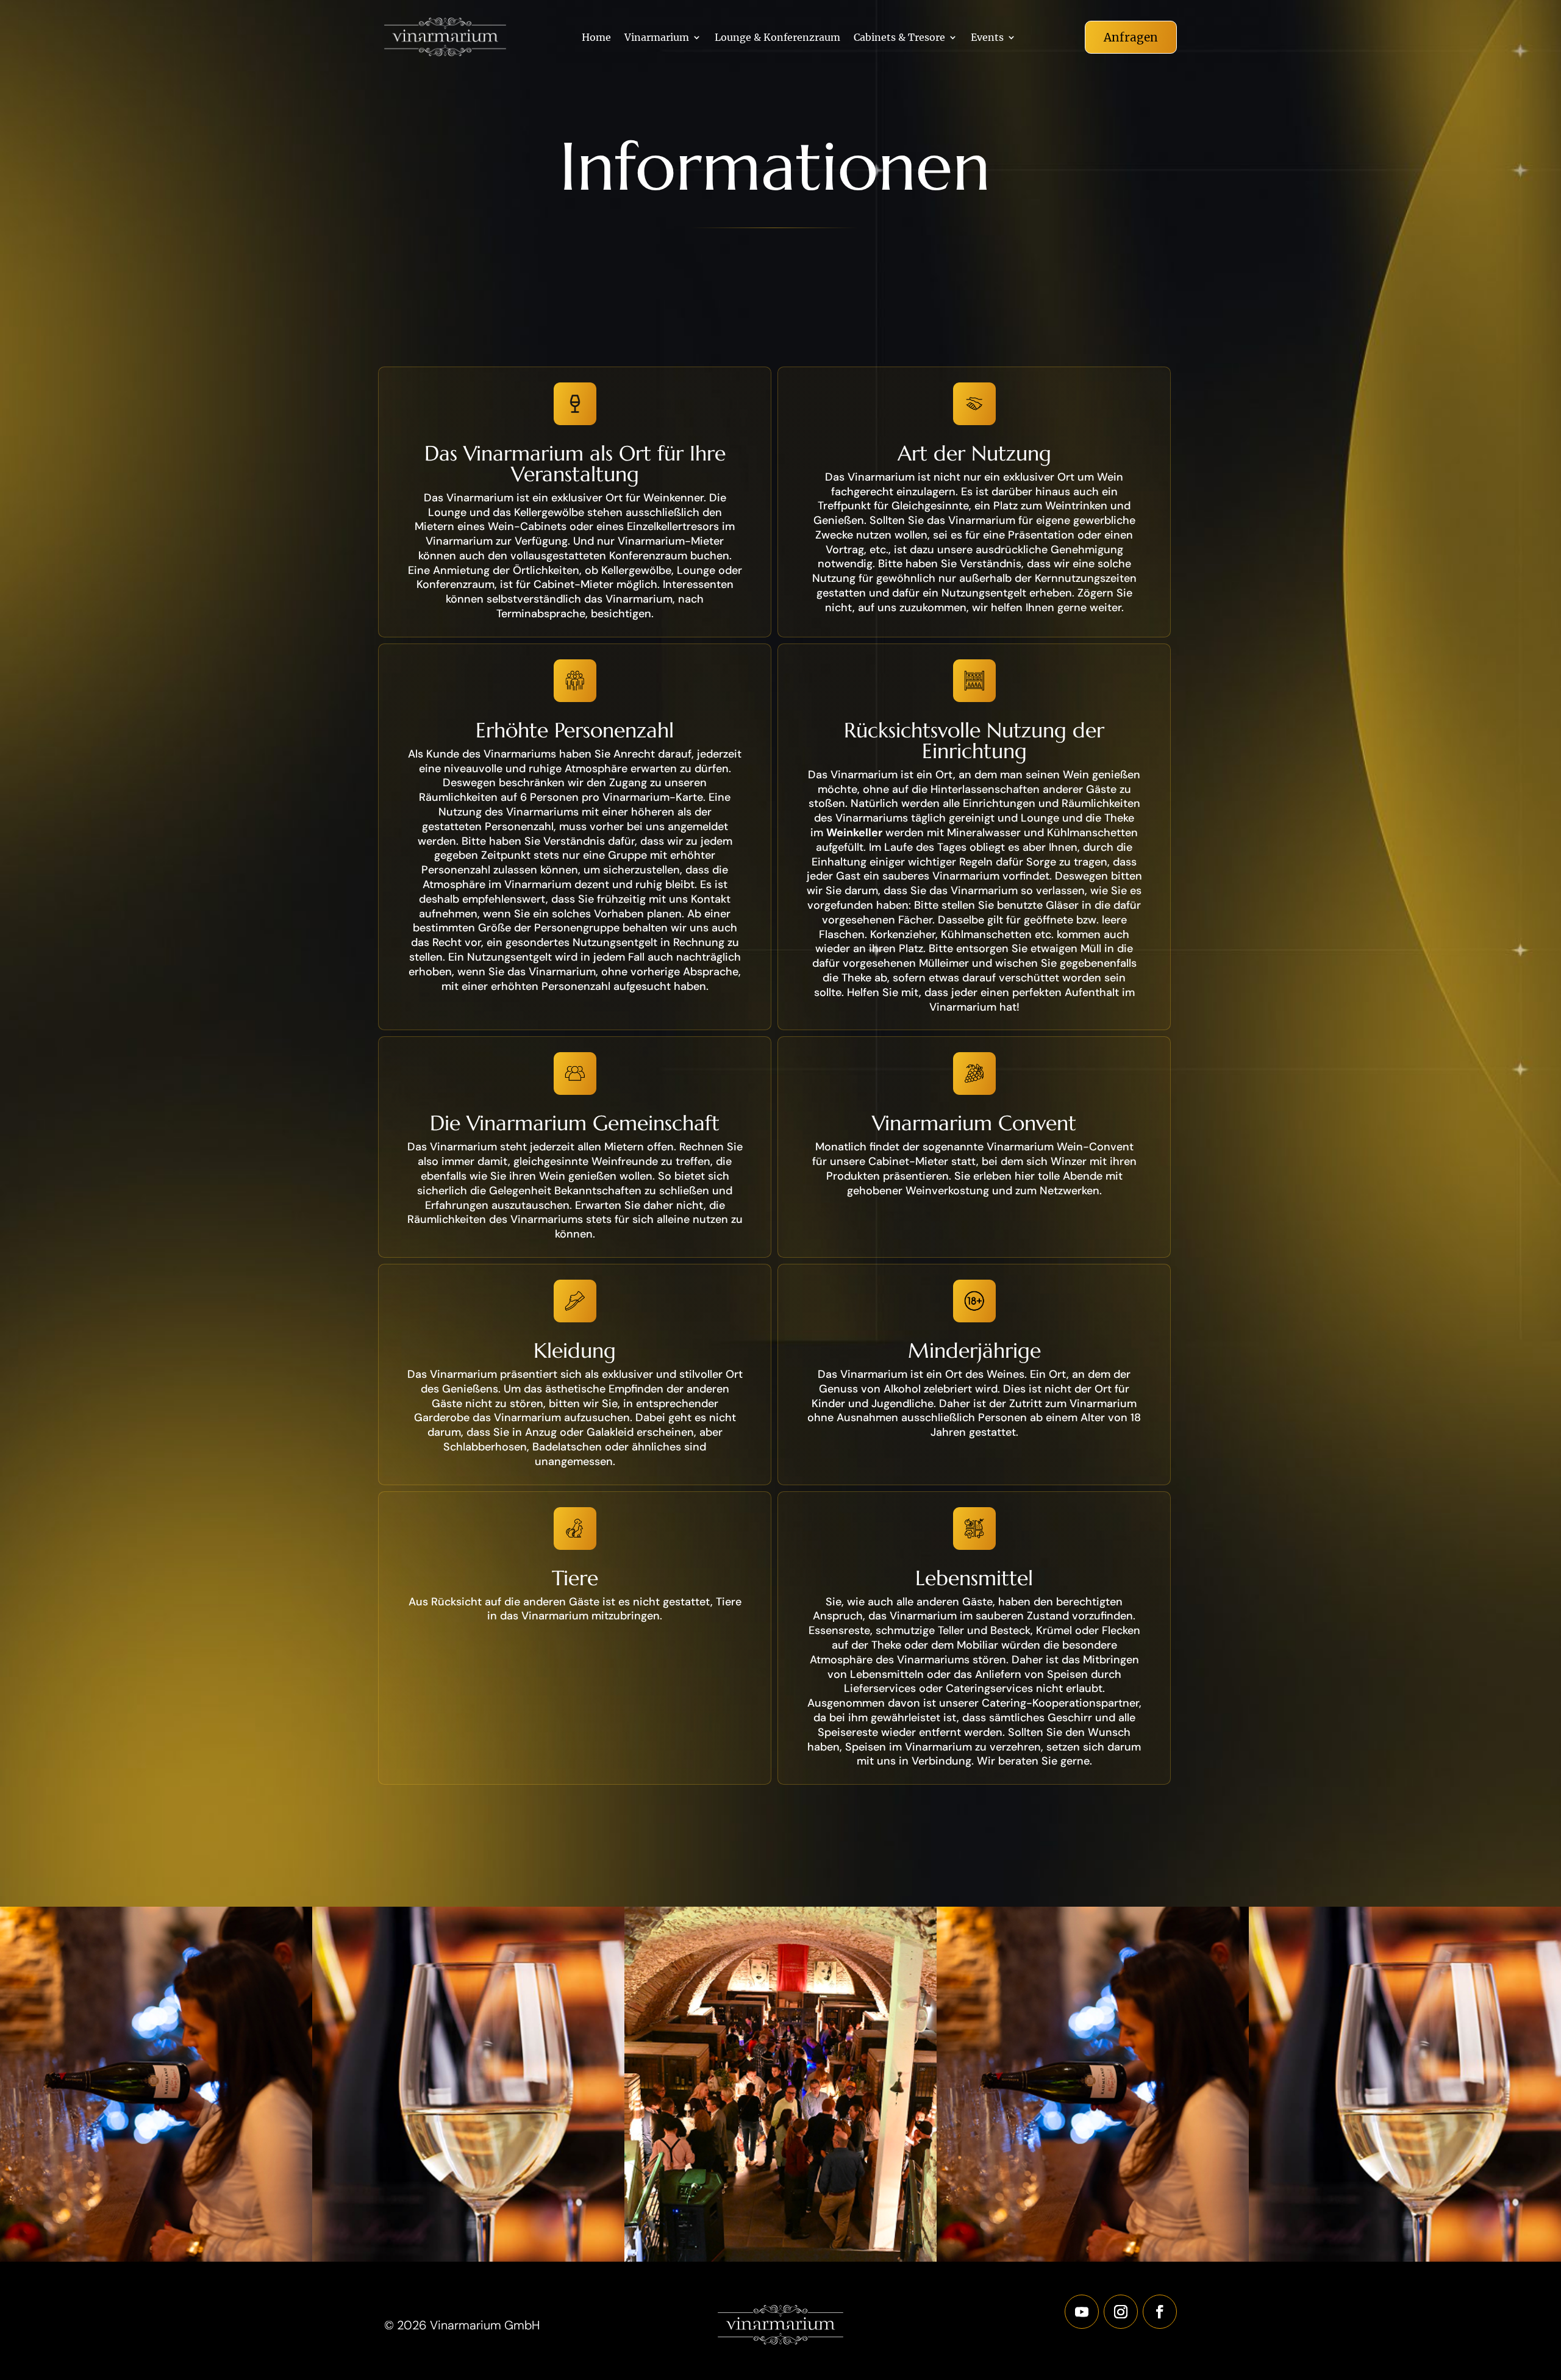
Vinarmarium (657, 38)
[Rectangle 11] (780, 2259)
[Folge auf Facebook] (1160, 2312)
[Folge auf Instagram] (1121, 2312)
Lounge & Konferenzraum (777, 38)
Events (987, 38)
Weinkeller (854, 833)
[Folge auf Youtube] (1082, 2312)
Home (596, 38)
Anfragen (1131, 37)
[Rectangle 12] (156, 2259)
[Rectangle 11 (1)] (468, 2259)
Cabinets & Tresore (899, 38)
